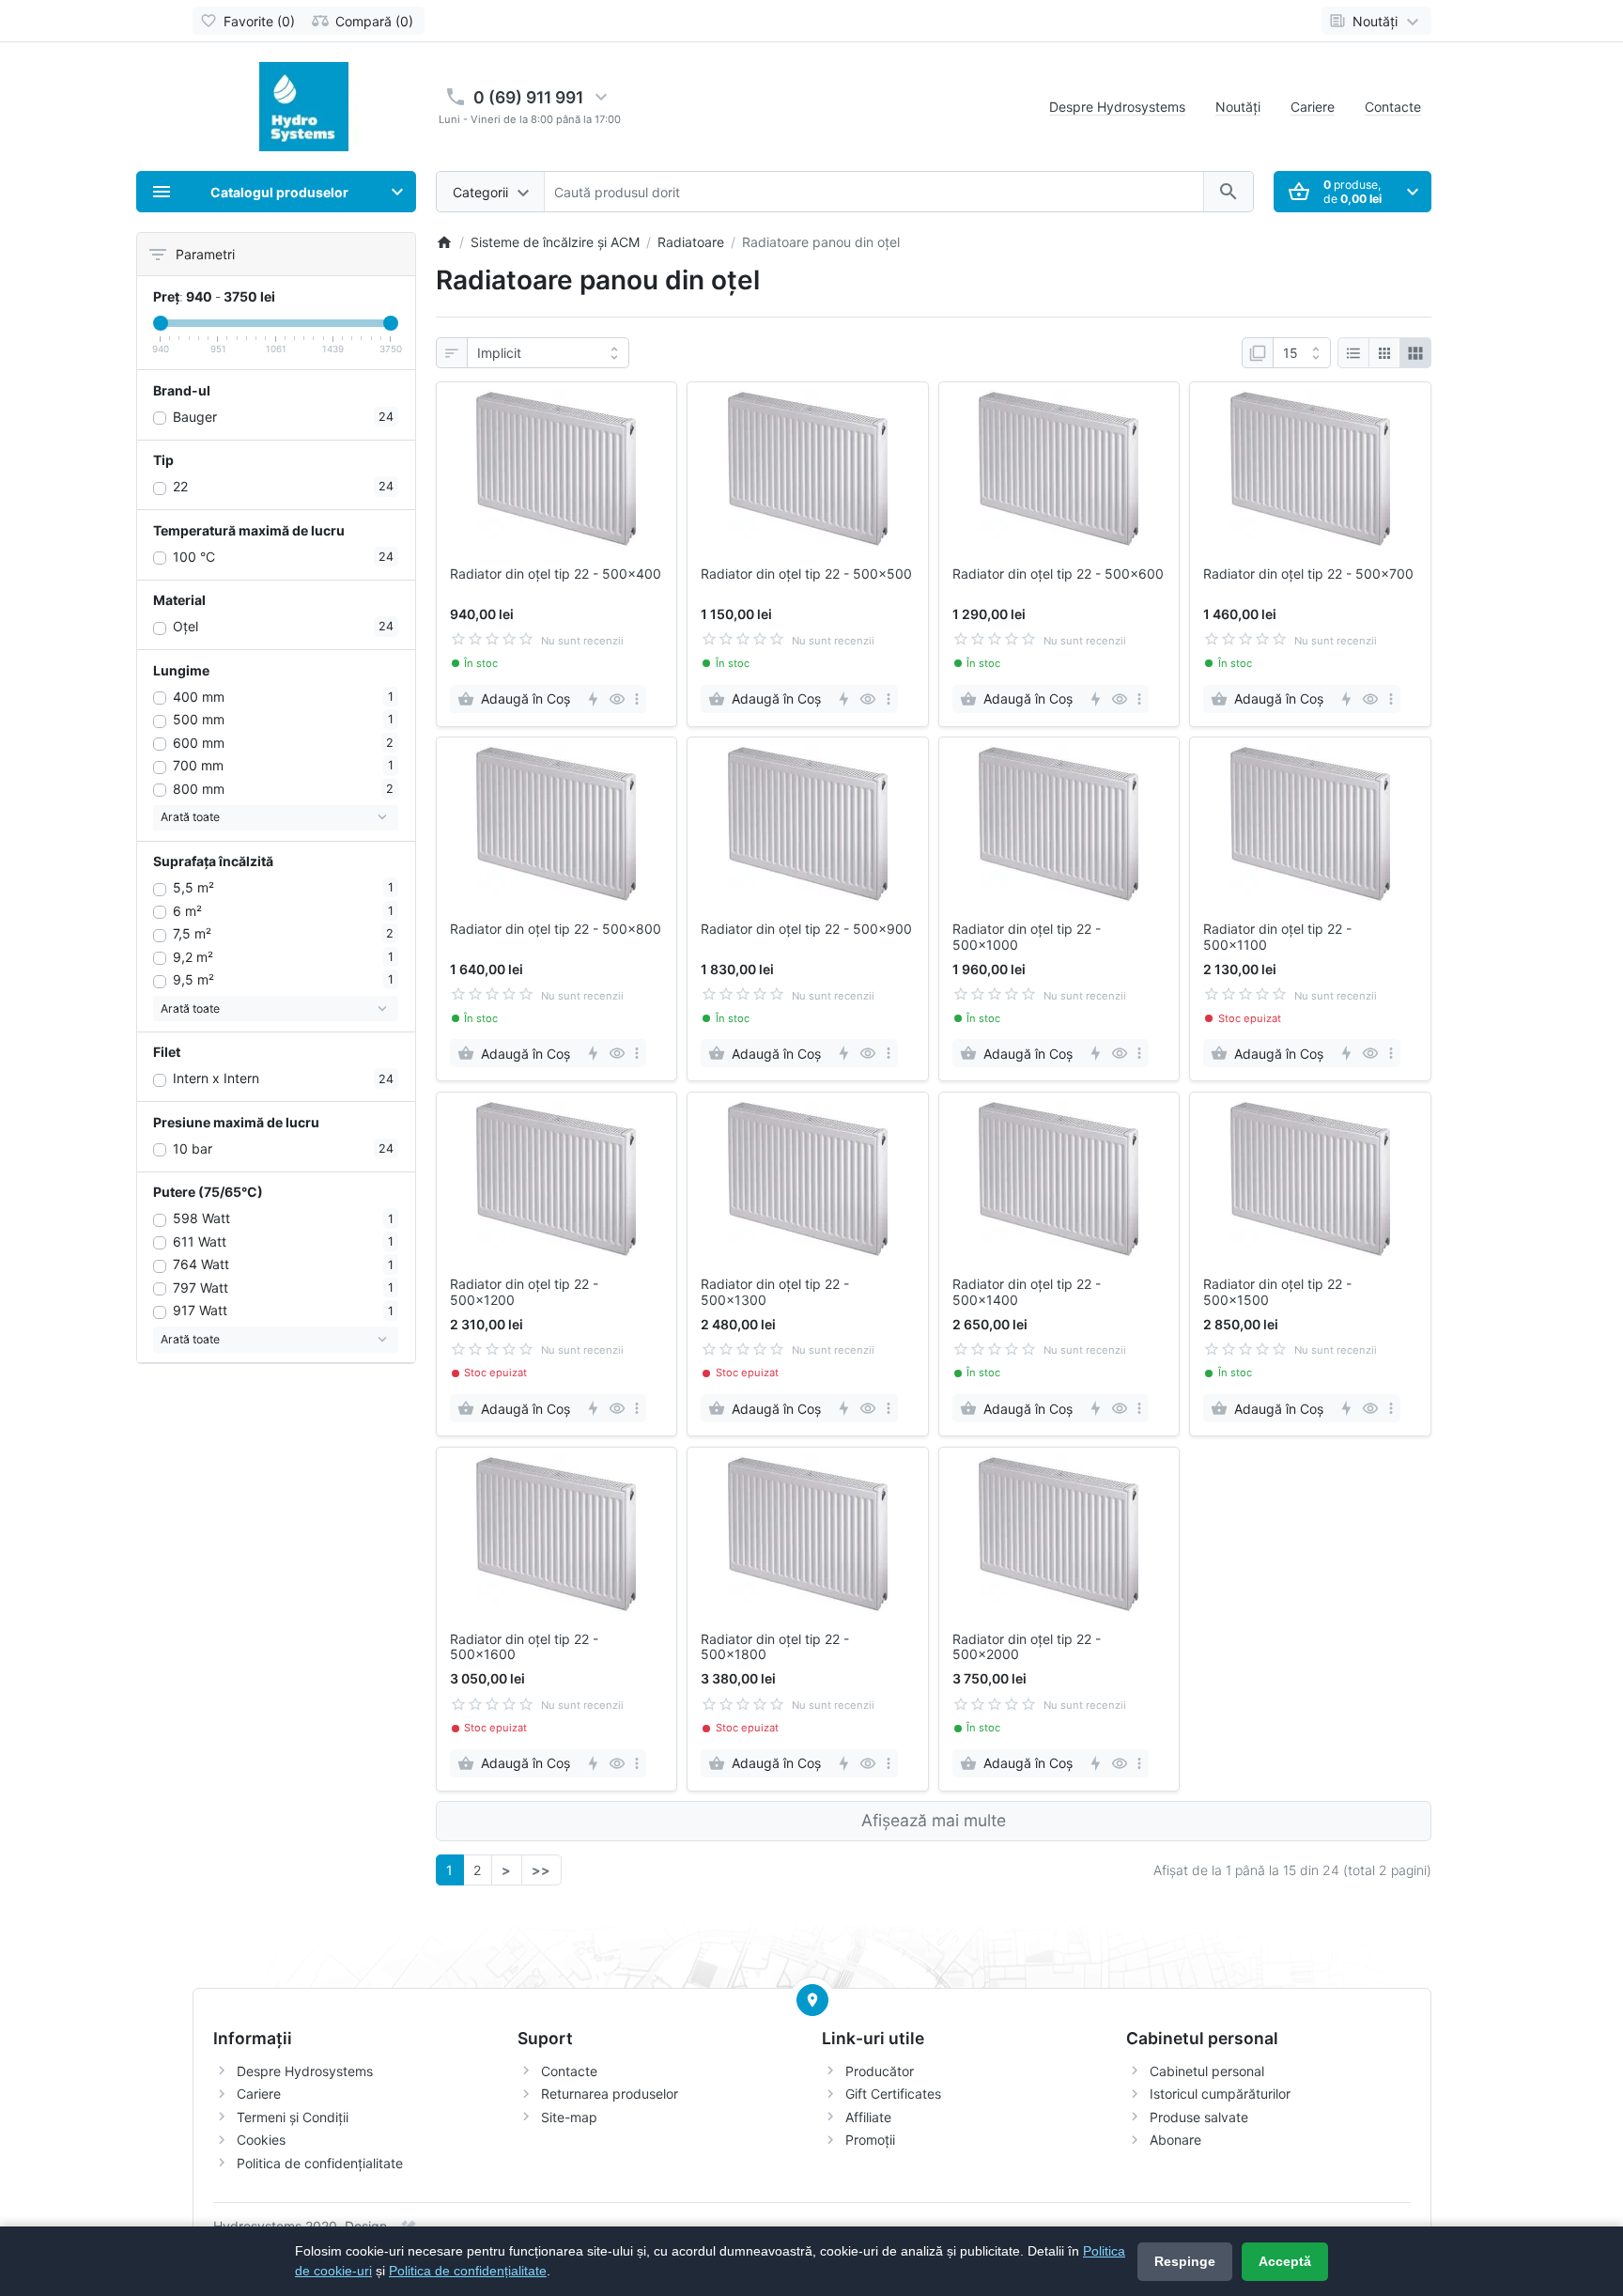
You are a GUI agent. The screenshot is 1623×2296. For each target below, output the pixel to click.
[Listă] (1353, 353)
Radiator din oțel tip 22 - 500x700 (1308, 574)
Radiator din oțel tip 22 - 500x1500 (1277, 1292)
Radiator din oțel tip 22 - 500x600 (1058, 574)
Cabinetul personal (1207, 2071)
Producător (880, 2071)
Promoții (870, 2140)
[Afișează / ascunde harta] (812, 2000)
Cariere (1313, 107)
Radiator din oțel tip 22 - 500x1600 (524, 1647)
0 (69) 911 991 (528, 97)
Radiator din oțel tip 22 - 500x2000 (1027, 1647)
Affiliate (868, 2117)
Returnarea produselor (610, 2094)
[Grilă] (1384, 353)
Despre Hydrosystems (1117, 107)
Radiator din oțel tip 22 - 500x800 (556, 929)
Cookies (261, 2140)
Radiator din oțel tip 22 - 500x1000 (1027, 937)
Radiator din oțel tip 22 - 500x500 (806, 574)
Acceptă (1285, 2261)
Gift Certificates (893, 2094)
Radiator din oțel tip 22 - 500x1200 (524, 1292)
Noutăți (1238, 107)
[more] (637, 699)
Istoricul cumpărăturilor (1220, 2094)
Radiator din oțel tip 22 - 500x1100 (1277, 937)
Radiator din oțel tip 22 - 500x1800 (775, 1647)
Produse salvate (1199, 2117)
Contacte (1393, 107)
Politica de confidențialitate (320, 2163)
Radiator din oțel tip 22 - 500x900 (806, 929)
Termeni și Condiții (293, 2117)
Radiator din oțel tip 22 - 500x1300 (775, 1292)
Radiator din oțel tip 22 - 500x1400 (1027, 1292)
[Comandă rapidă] (592, 699)
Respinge (1185, 2261)
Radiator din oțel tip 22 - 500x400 (556, 574)
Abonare (1175, 2140)
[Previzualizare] (617, 699)
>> (541, 1870)
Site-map (569, 2117)
